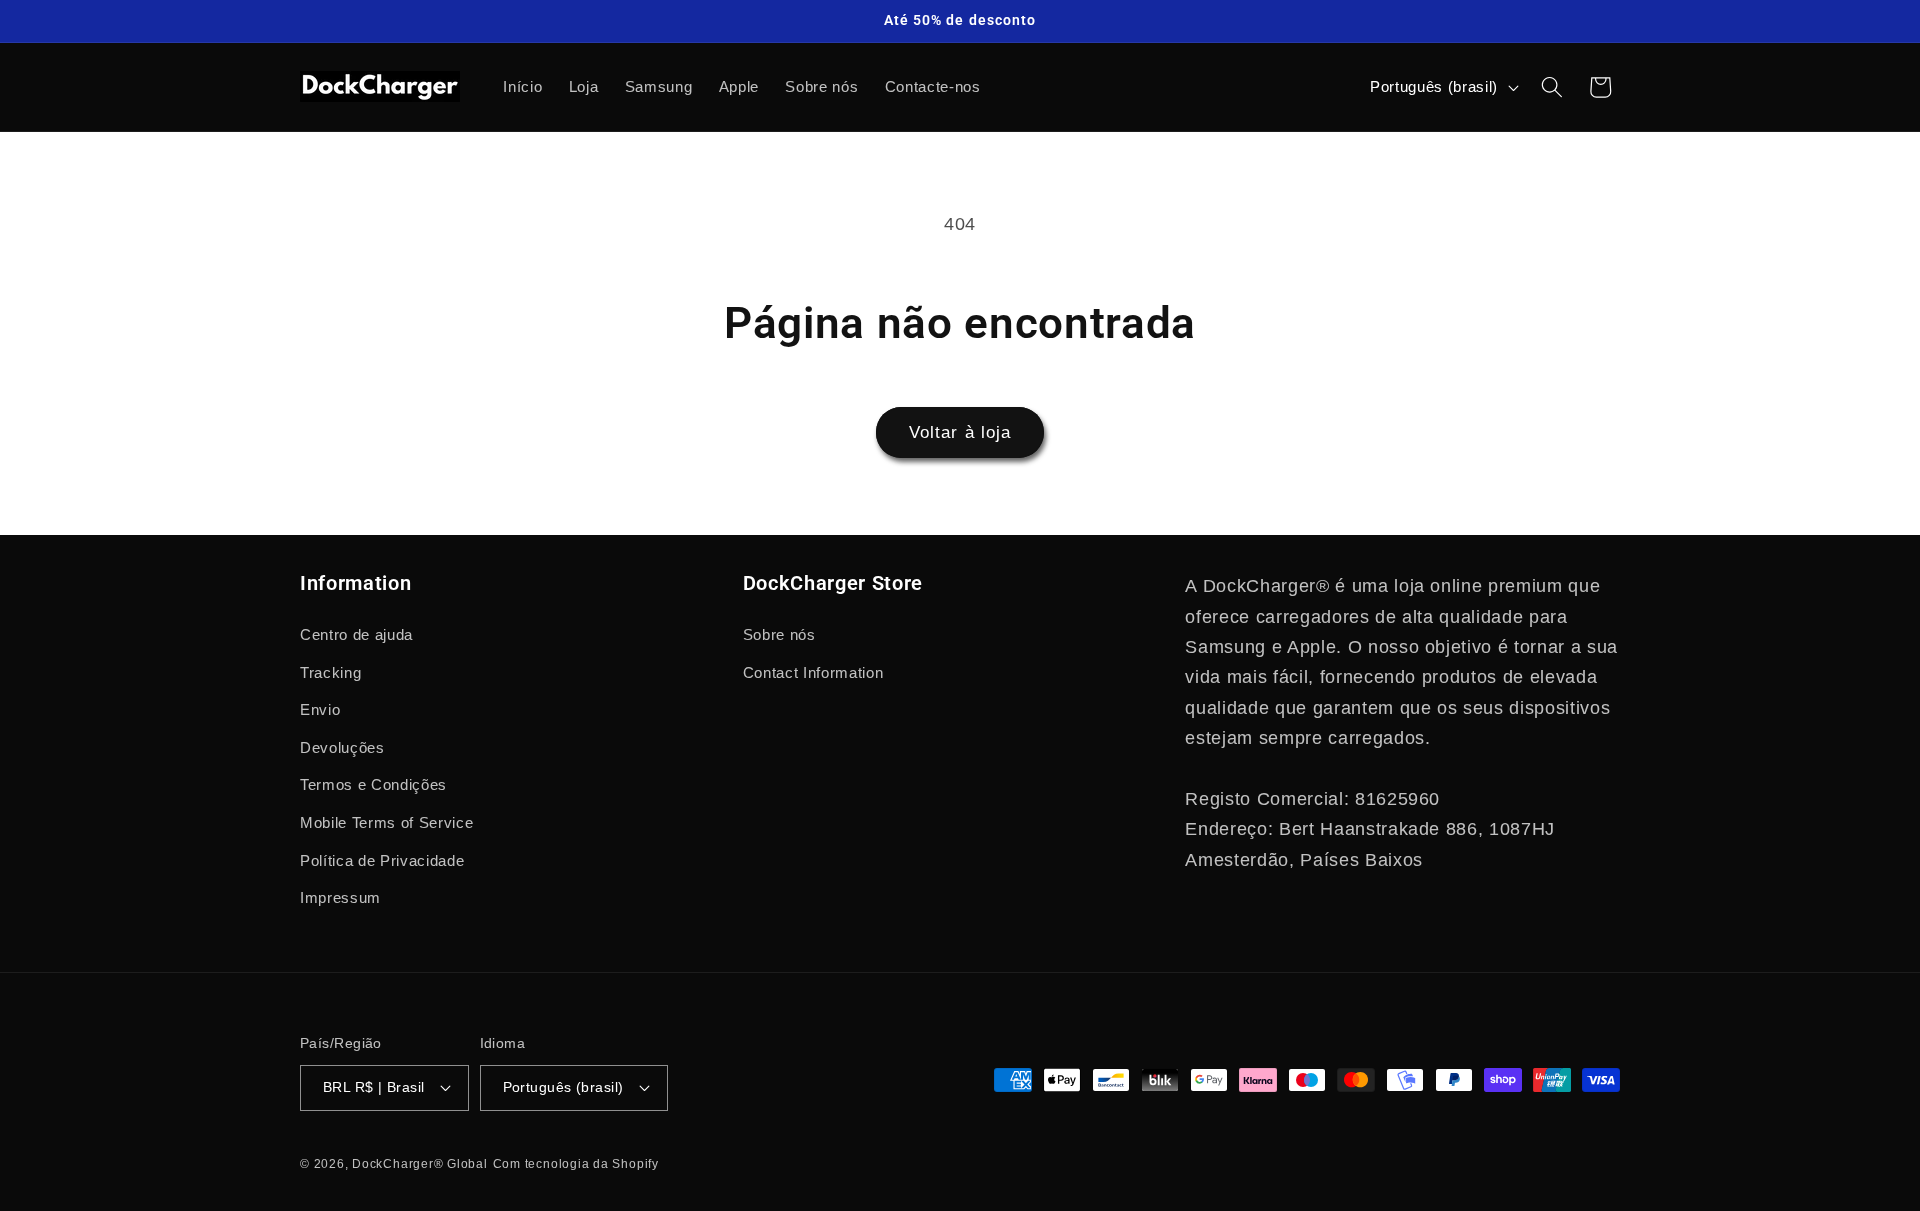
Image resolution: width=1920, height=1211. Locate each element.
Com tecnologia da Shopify (576, 1164)
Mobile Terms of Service (386, 822)
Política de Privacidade (382, 860)
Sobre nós (779, 634)
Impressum (340, 897)
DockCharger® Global (420, 1164)
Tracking (330, 672)
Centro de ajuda (356, 634)
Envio (320, 709)
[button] (1552, 87)
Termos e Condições (373, 784)
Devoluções (342, 747)
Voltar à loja (960, 432)
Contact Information (813, 672)
